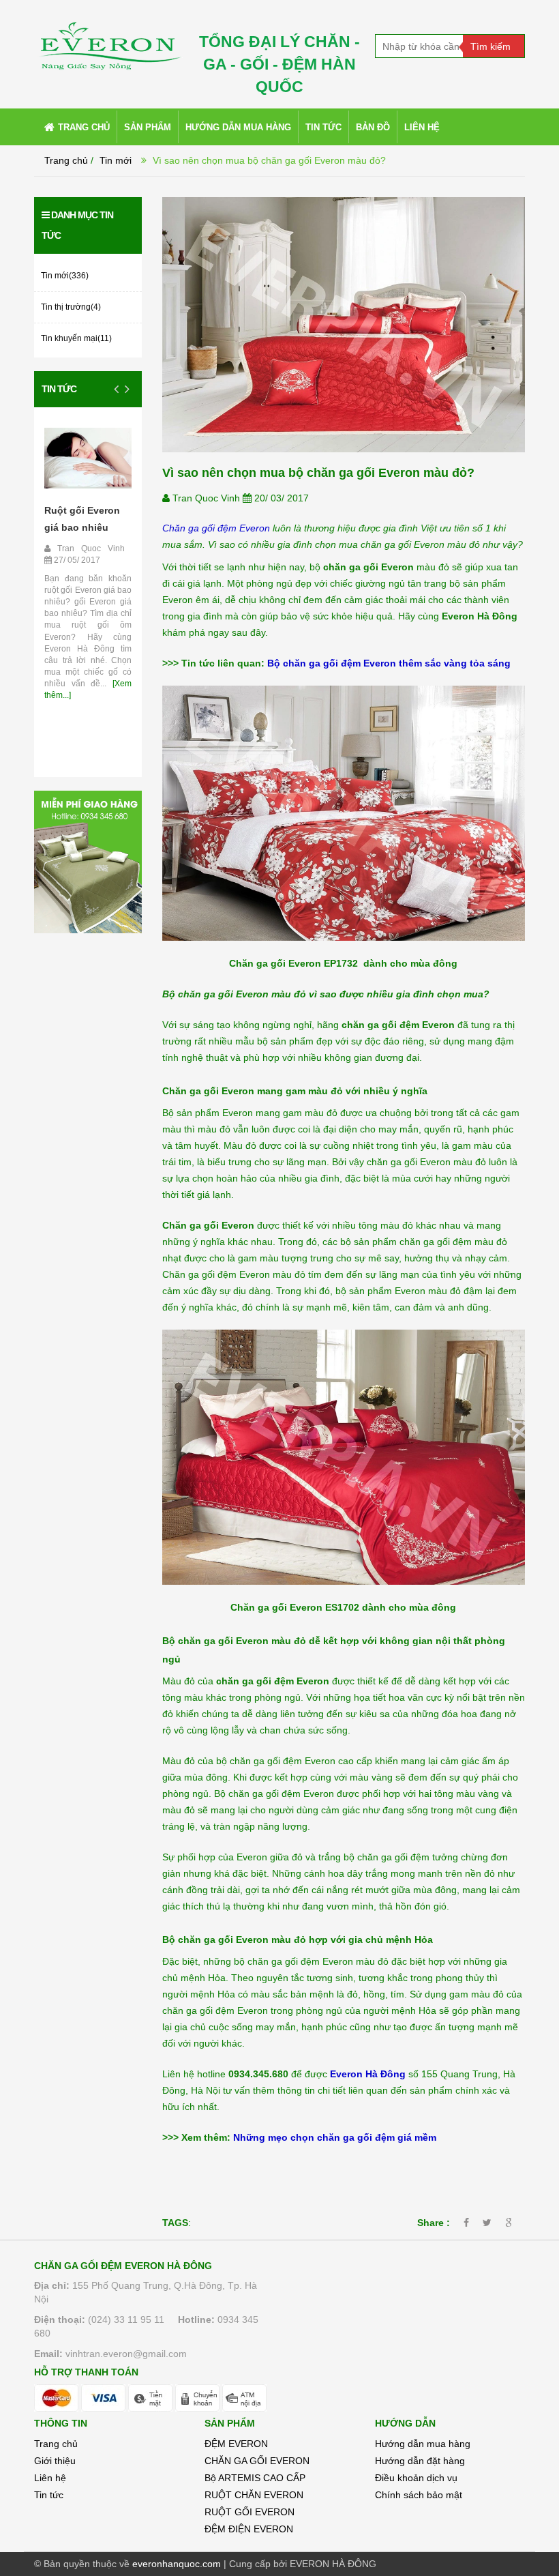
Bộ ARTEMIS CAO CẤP (255, 2478)
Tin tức (59, 389)
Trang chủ (66, 160)
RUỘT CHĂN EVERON (254, 2495)
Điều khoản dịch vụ (416, 2478)
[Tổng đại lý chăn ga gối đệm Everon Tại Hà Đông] (109, 40)
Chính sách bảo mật (419, 2495)
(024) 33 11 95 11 (126, 2319)
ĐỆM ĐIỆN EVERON (249, 2529)
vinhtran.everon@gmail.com (126, 2354)
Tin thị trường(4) (71, 307)
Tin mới (116, 160)
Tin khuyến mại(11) (76, 338)
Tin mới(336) (65, 276)
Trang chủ (56, 2444)
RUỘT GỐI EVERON (250, 2512)
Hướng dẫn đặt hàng (420, 2461)
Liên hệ (50, 2478)
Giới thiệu (55, 2461)
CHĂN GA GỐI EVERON (257, 2461)
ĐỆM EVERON (236, 2444)
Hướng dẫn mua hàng (423, 2444)
